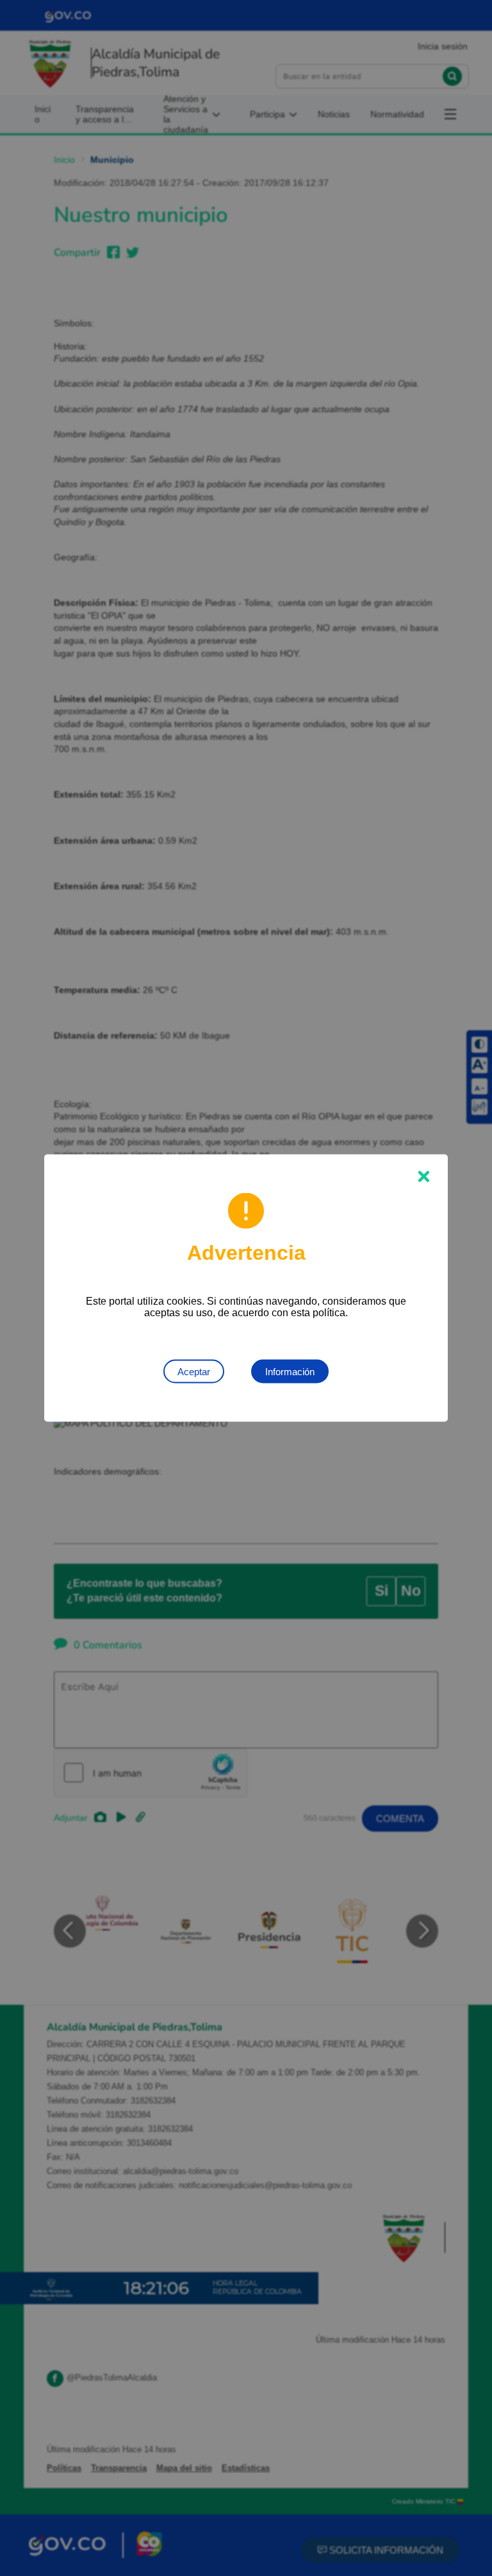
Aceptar (194, 1372)
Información (290, 1372)
